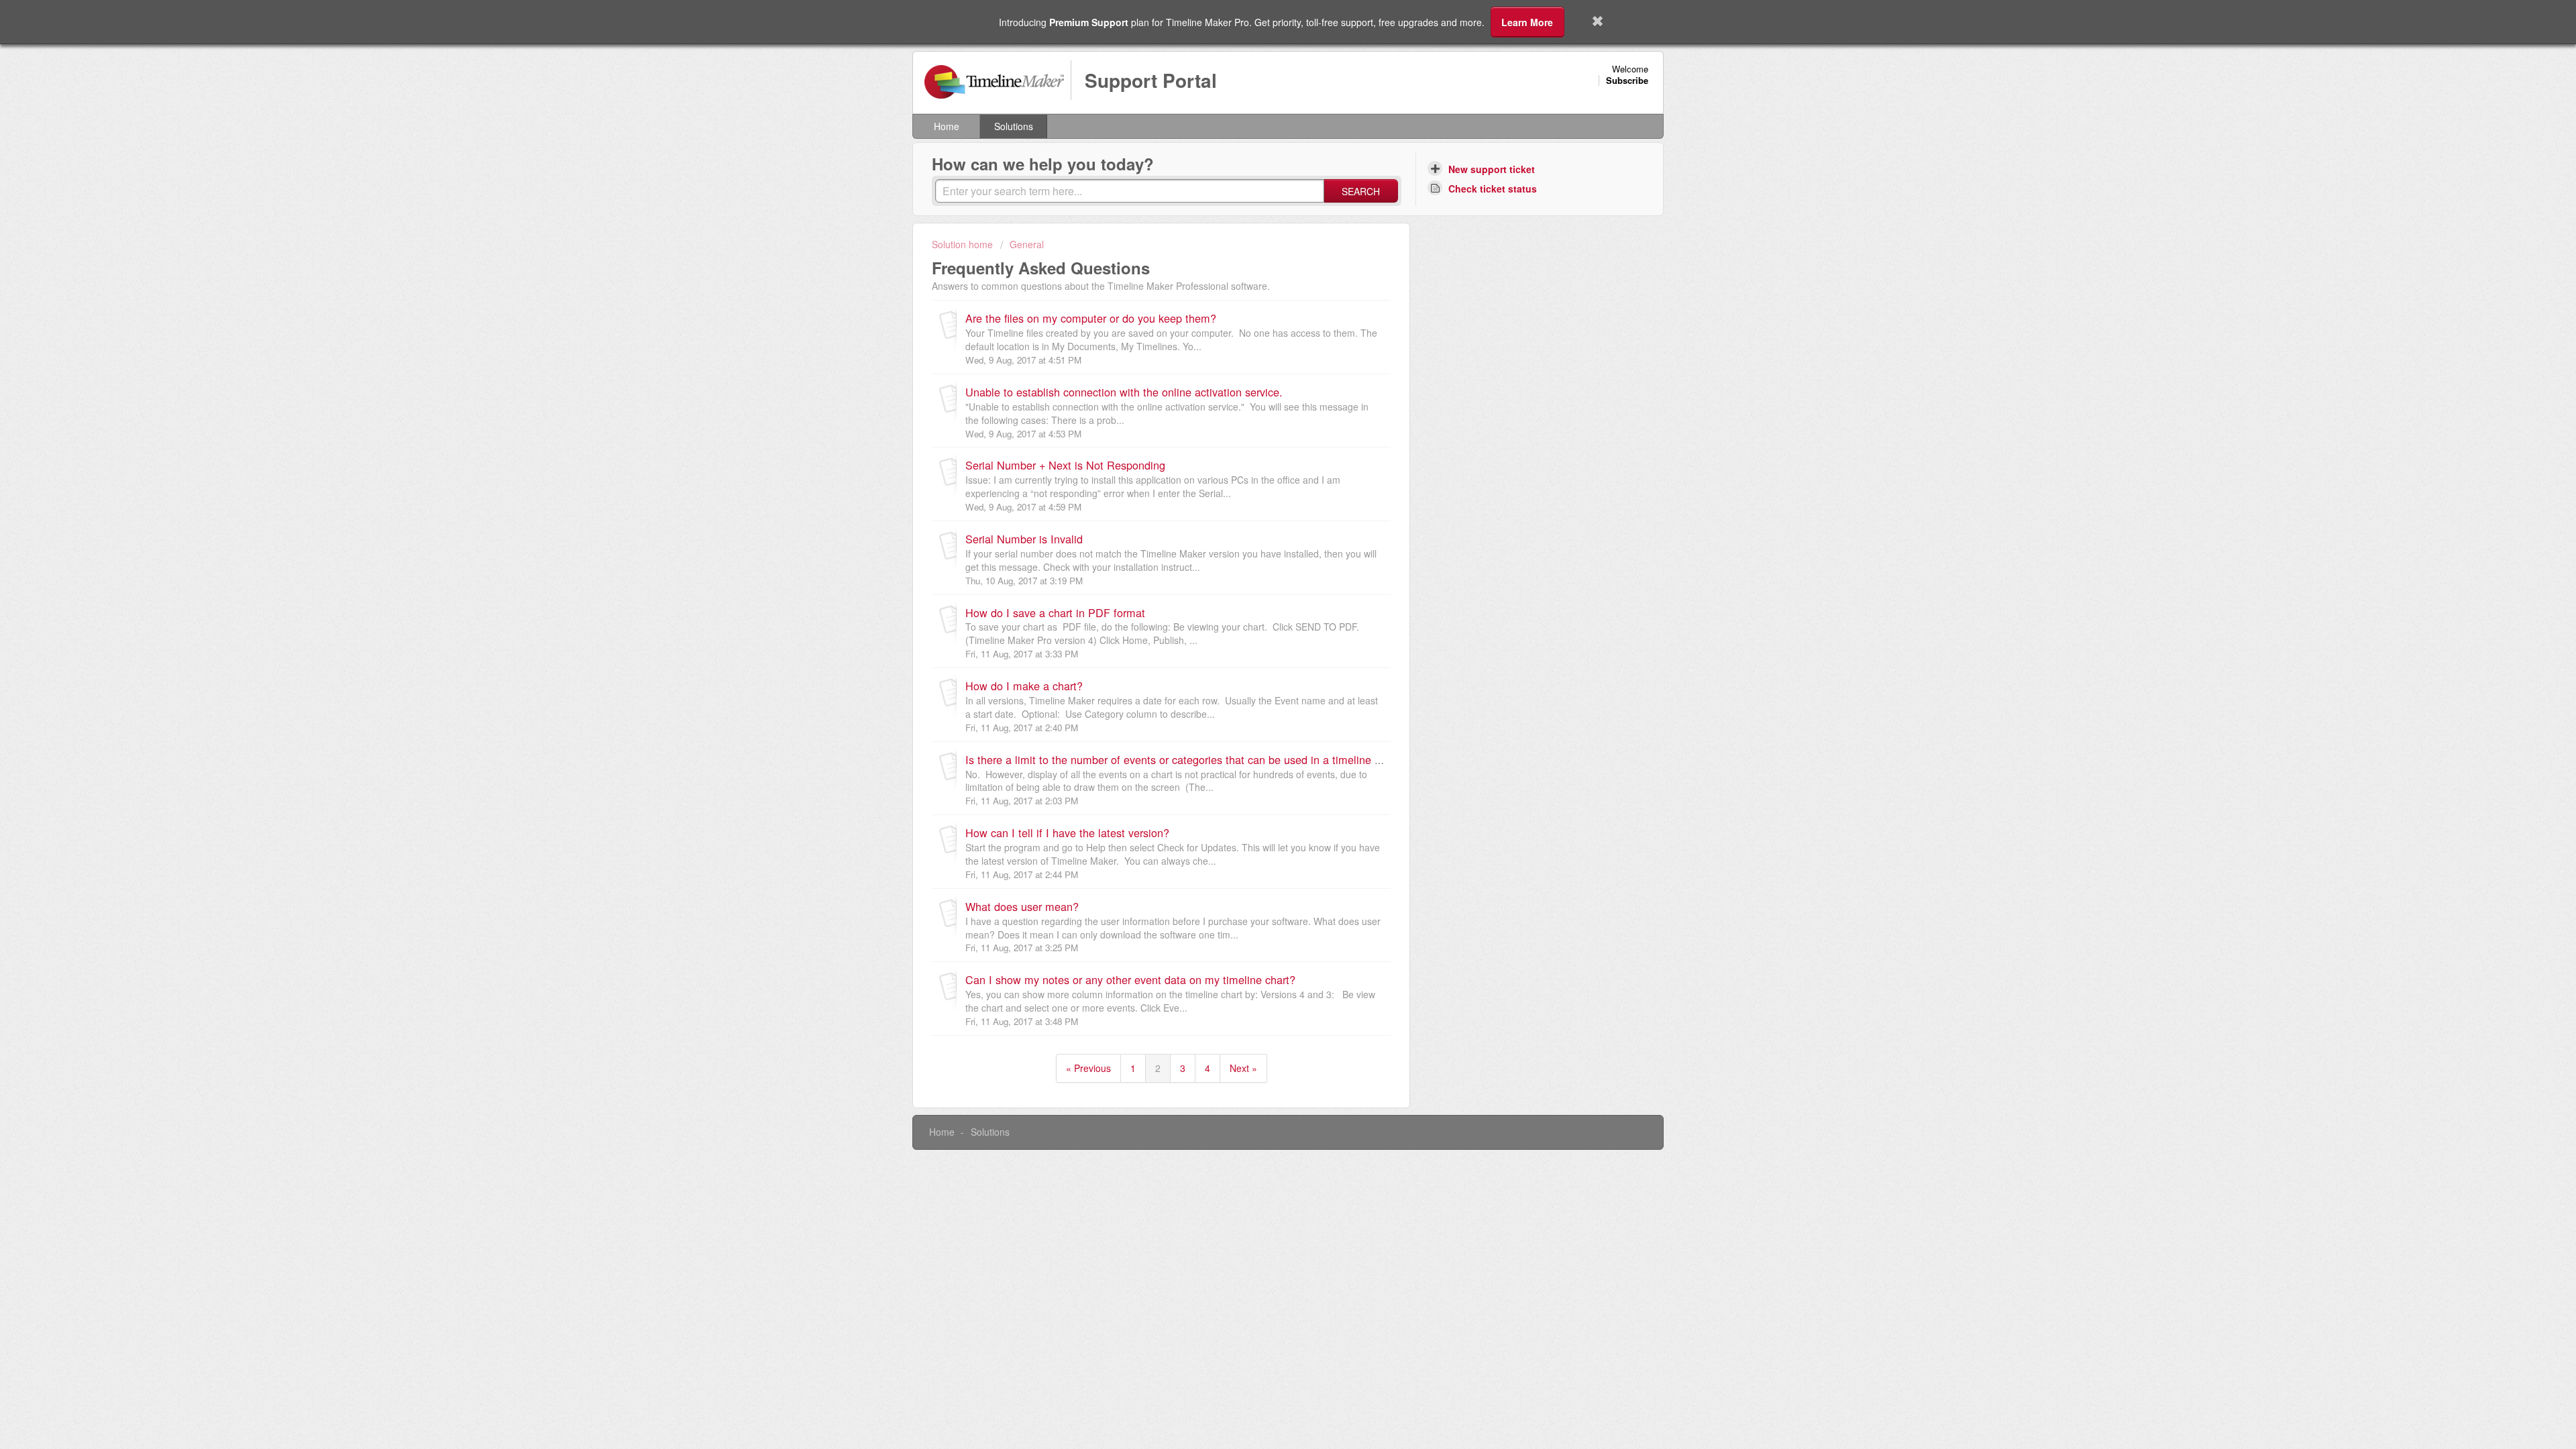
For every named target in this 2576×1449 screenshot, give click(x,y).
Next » (1243, 1068)
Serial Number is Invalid (1024, 539)
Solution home (964, 244)
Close (1598, 22)
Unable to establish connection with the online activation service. (1124, 392)
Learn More (1527, 22)
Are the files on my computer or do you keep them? (1091, 318)
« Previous (1088, 1068)
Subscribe (1627, 80)
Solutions (1014, 126)
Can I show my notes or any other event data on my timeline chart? (1130, 979)
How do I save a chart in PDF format (1055, 612)
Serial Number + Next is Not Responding (1065, 465)
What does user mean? (1022, 906)
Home (947, 126)
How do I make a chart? (1024, 686)
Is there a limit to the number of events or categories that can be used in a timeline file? (1180, 759)
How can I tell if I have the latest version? (1067, 833)
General (1027, 244)
